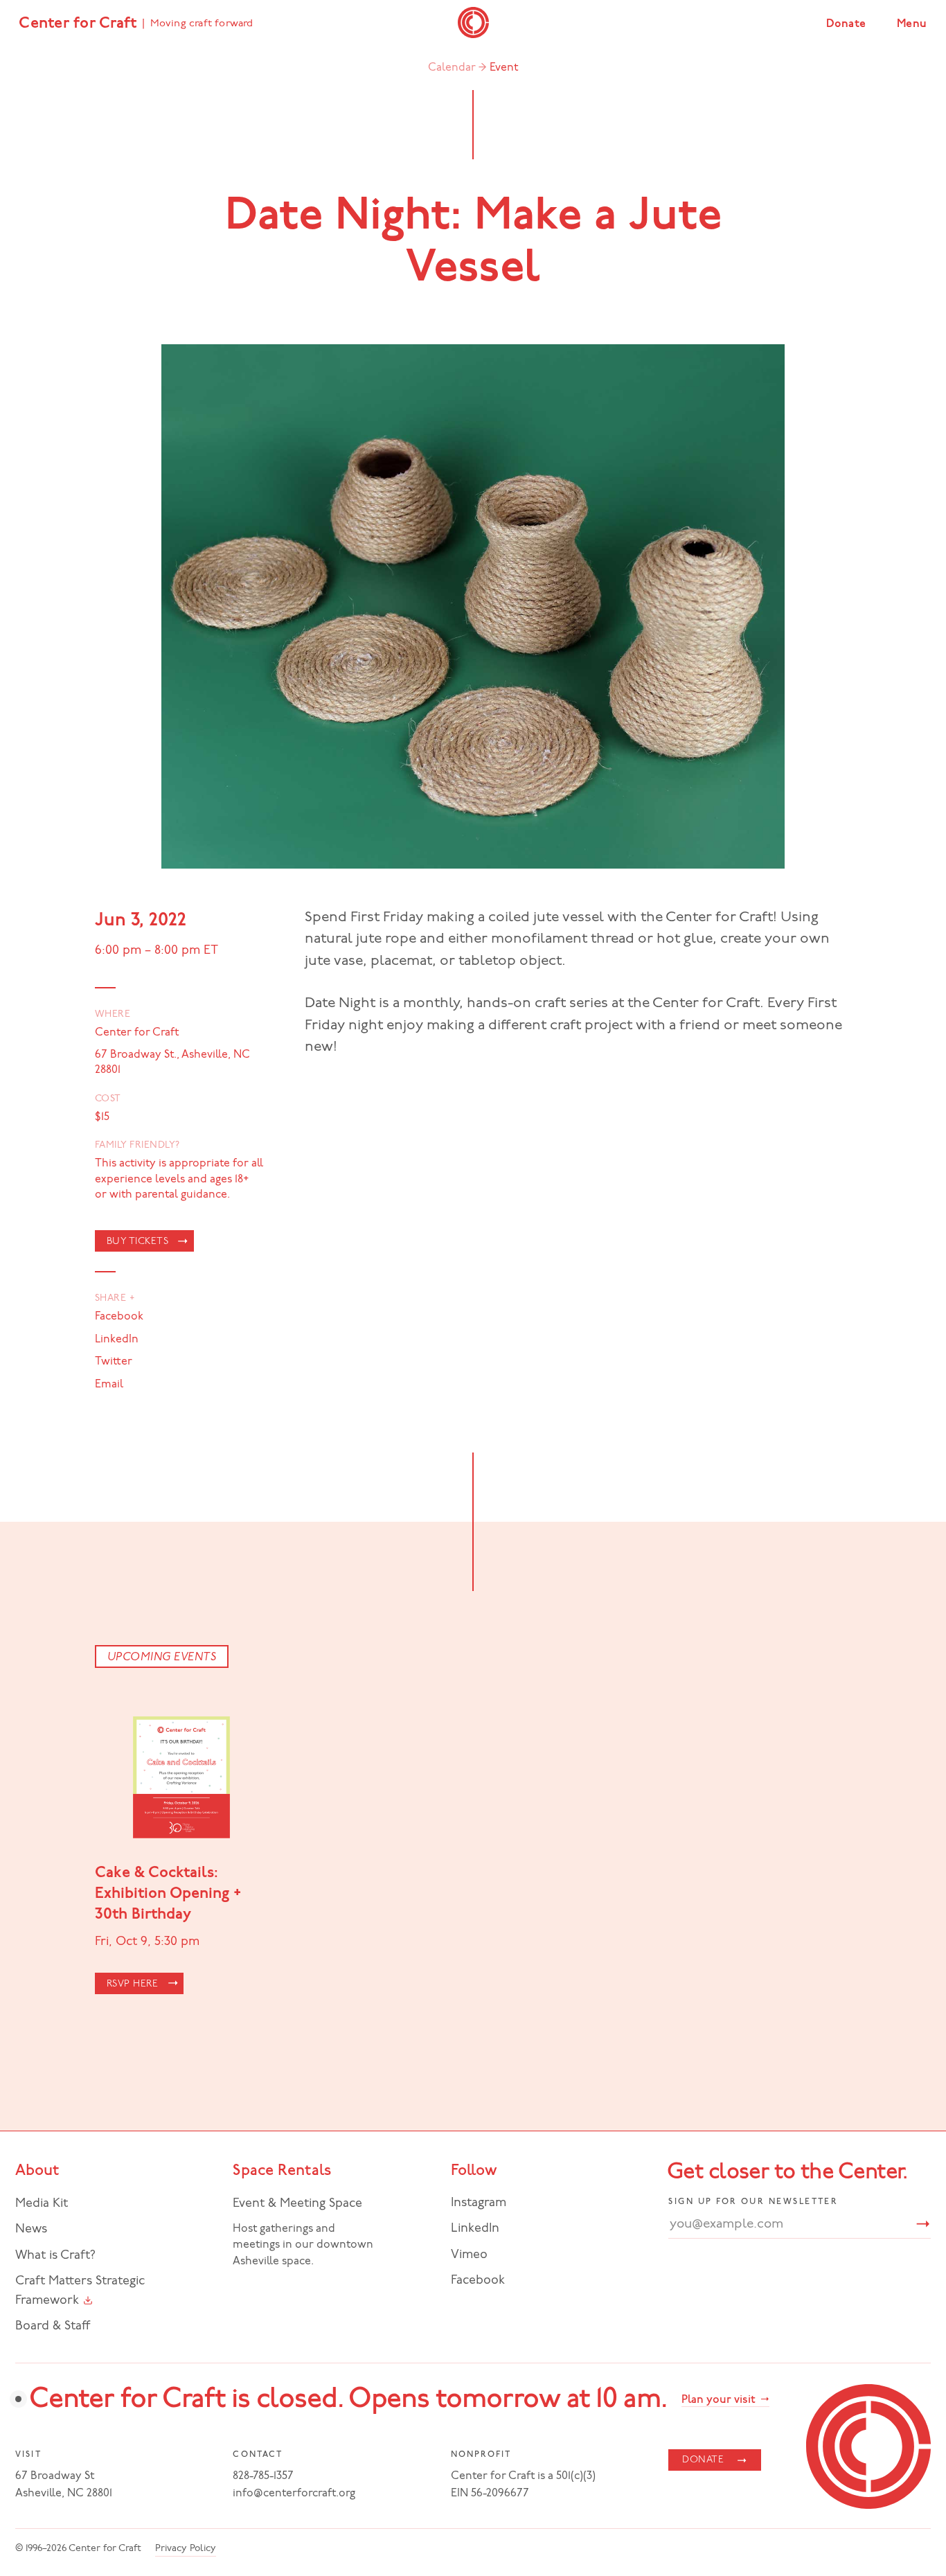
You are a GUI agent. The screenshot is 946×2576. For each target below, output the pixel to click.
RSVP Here (133, 1984)
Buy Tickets (138, 1242)
